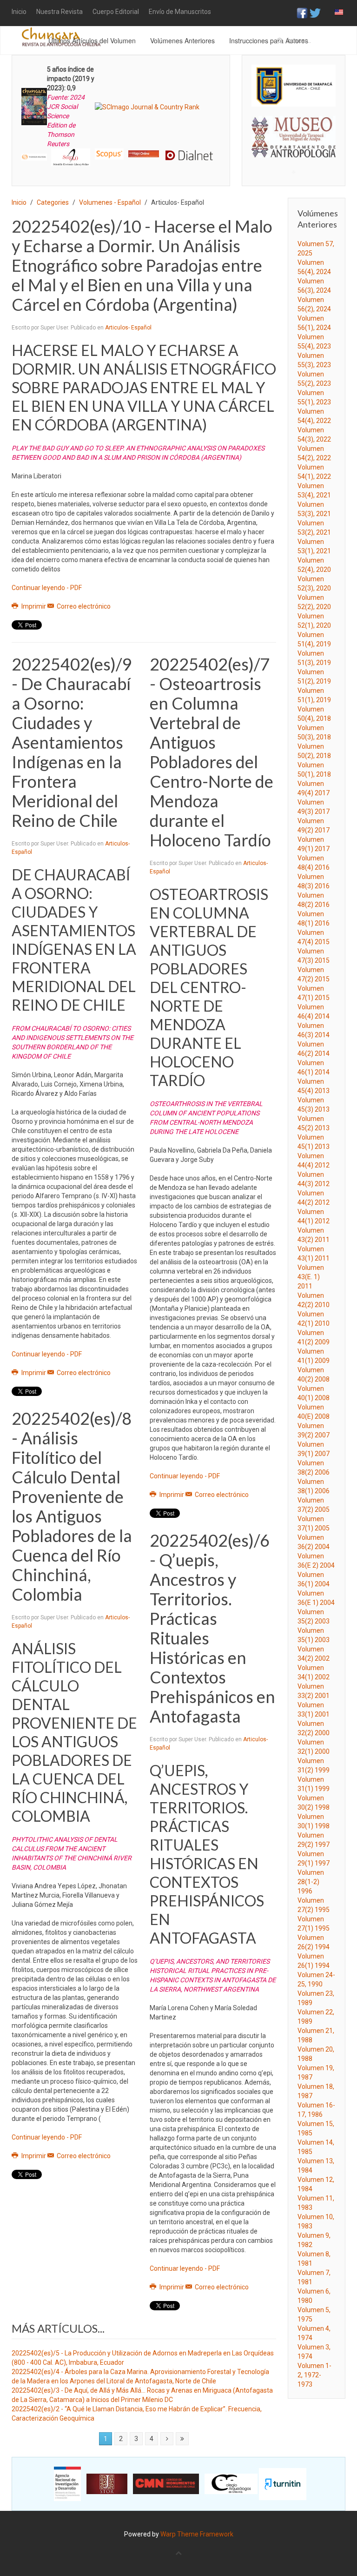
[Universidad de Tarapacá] (294, 85)
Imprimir (34, 606)
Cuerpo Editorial (116, 12)
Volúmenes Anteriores (182, 40)
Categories (53, 202)
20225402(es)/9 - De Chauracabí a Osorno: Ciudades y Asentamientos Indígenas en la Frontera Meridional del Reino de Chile (72, 742)
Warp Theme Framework (197, 2534)
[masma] (294, 128)
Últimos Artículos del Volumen (92, 40)
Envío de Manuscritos (180, 12)
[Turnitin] (283, 2483)
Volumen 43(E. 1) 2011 (311, 1277)
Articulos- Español (128, 328)
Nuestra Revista (59, 12)
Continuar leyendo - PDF (47, 588)
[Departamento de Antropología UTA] (294, 150)
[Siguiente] (167, 2439)
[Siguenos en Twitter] (315, 13)
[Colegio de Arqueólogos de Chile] (231, 2483)
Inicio (19, 12)
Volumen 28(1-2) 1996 (311, 1882)
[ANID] (67, 2483)
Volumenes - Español (110, 202)
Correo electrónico (83, 606)
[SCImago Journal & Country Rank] (147, 106)
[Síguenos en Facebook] (302, 13)
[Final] (182, 2439)
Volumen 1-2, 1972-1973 (314, 2375)
